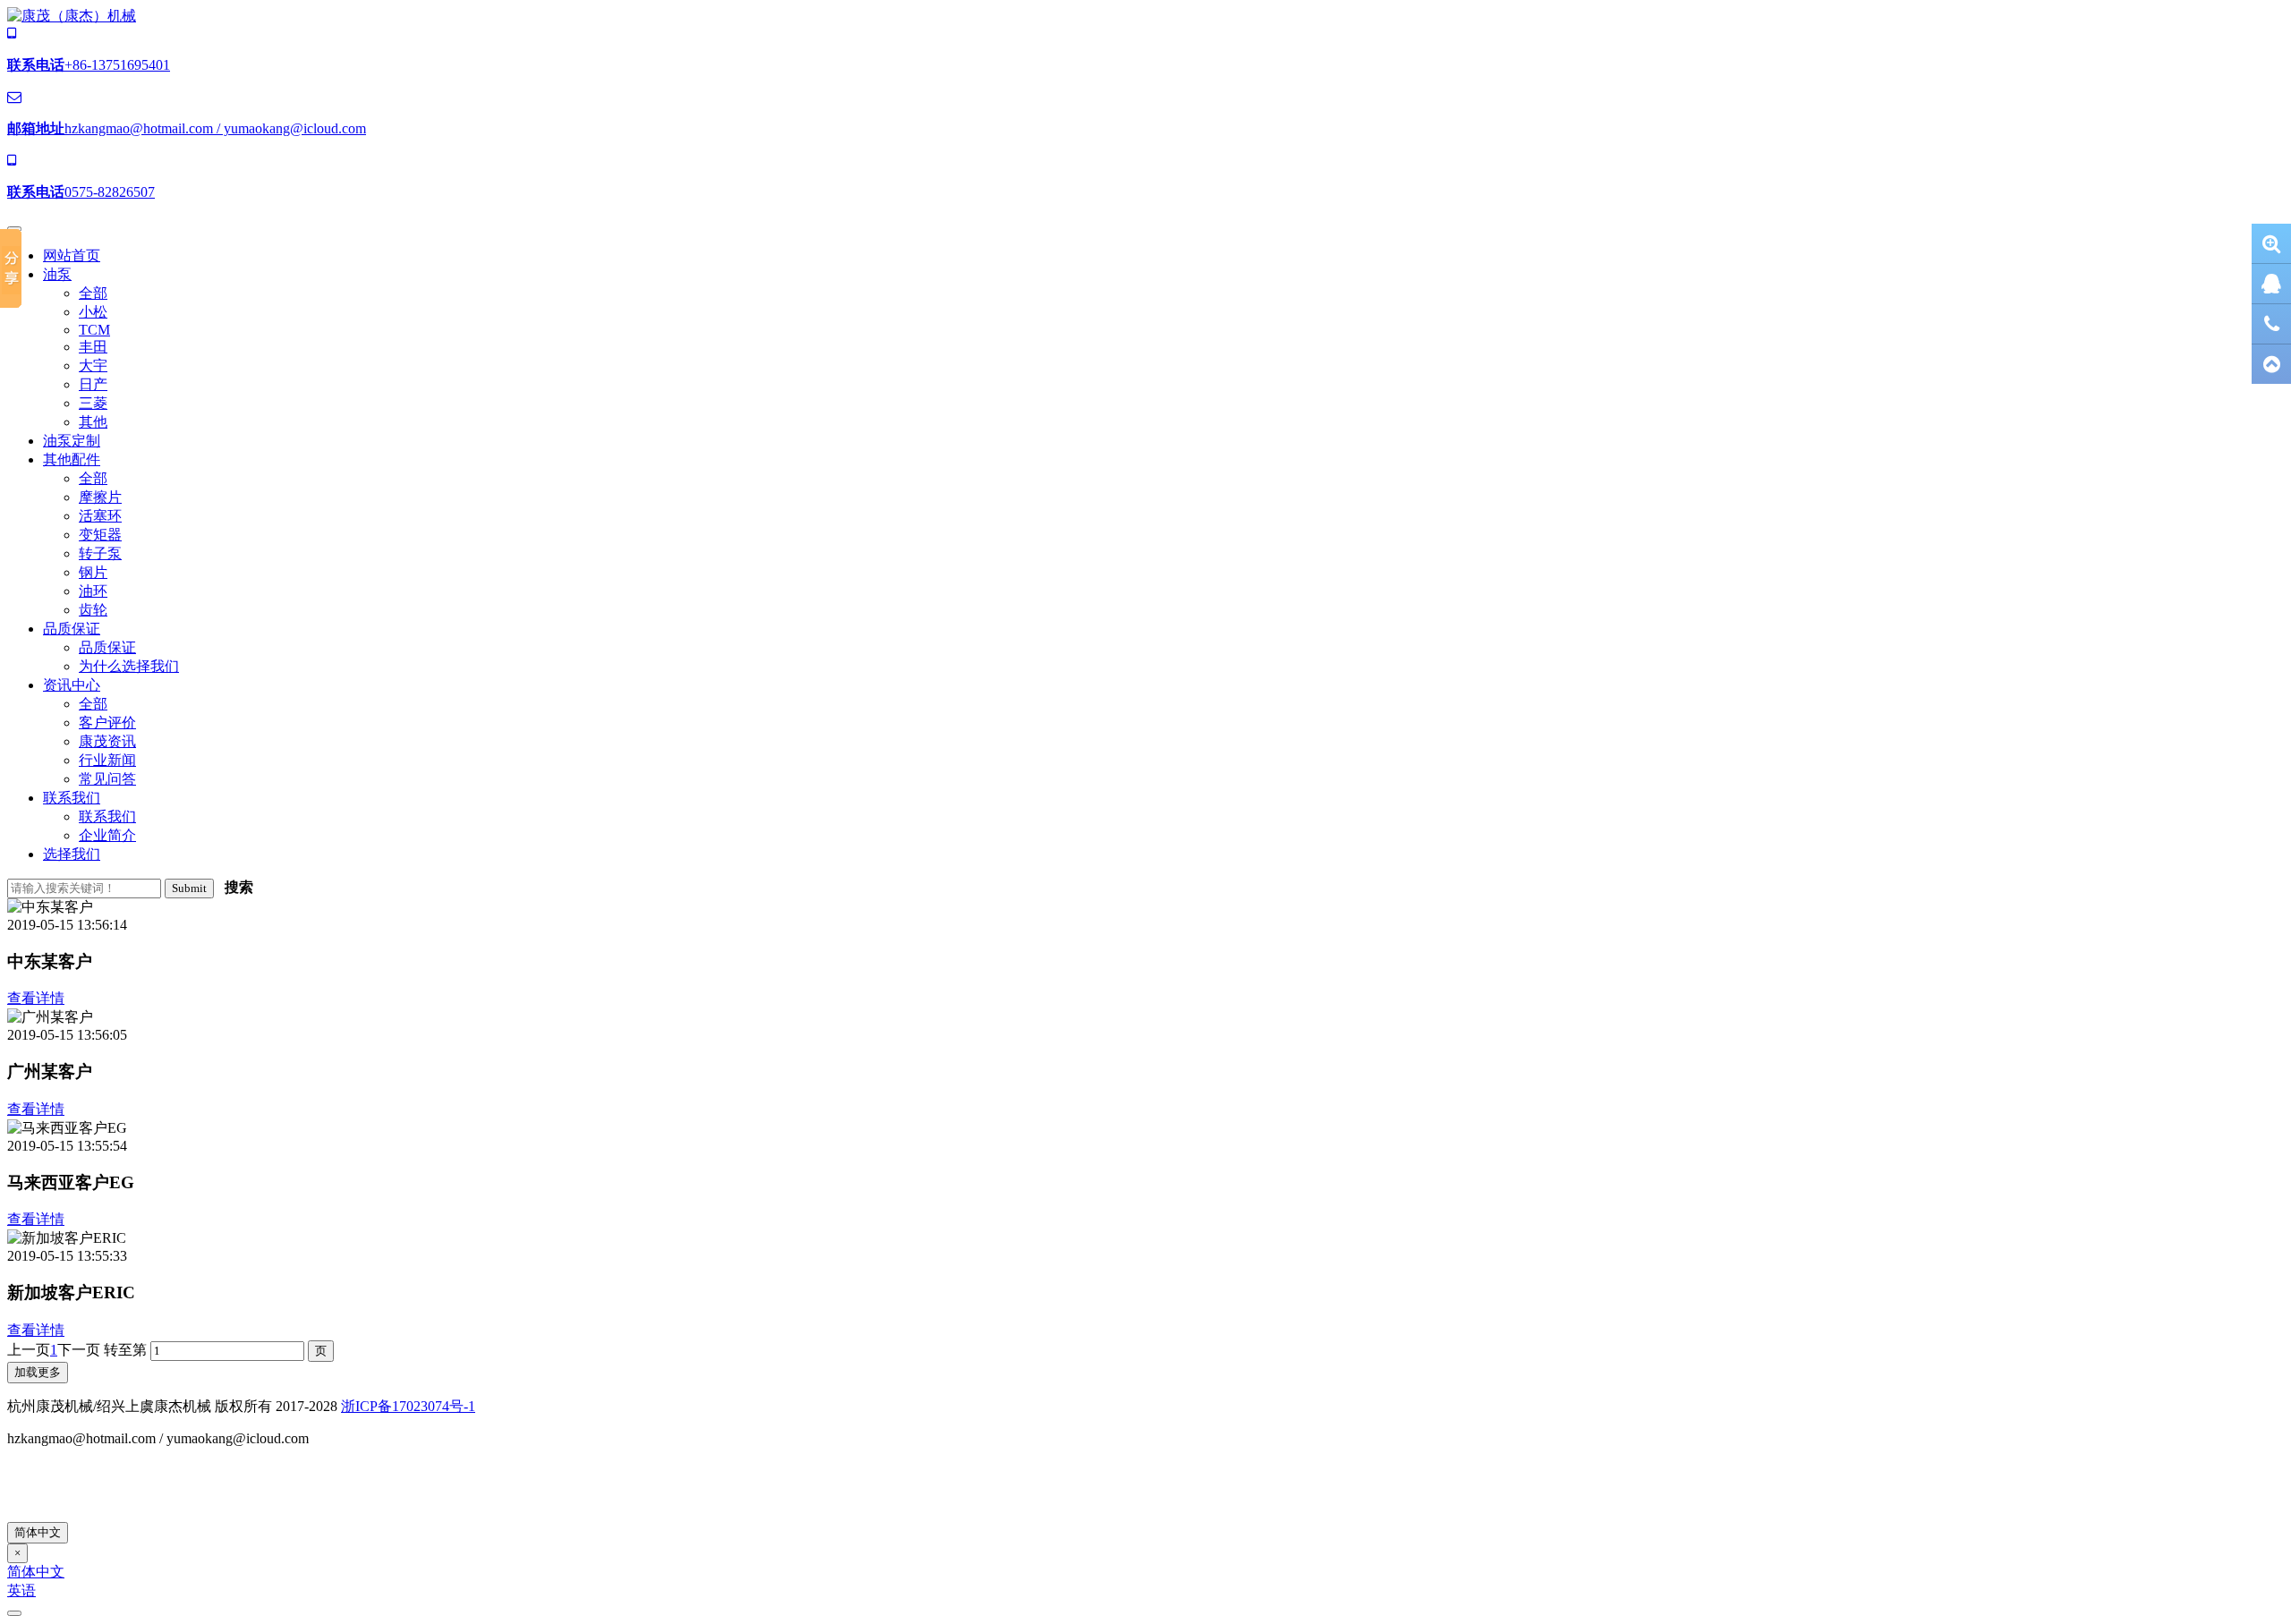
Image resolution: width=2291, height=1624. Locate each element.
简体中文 (38, 1532)
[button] (57, 274)
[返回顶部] (2271, 364)
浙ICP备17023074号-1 (408, 1406)
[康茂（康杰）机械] (72, 16)
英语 (21, 1590)
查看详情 (36, 998)
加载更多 (38, 1372)
